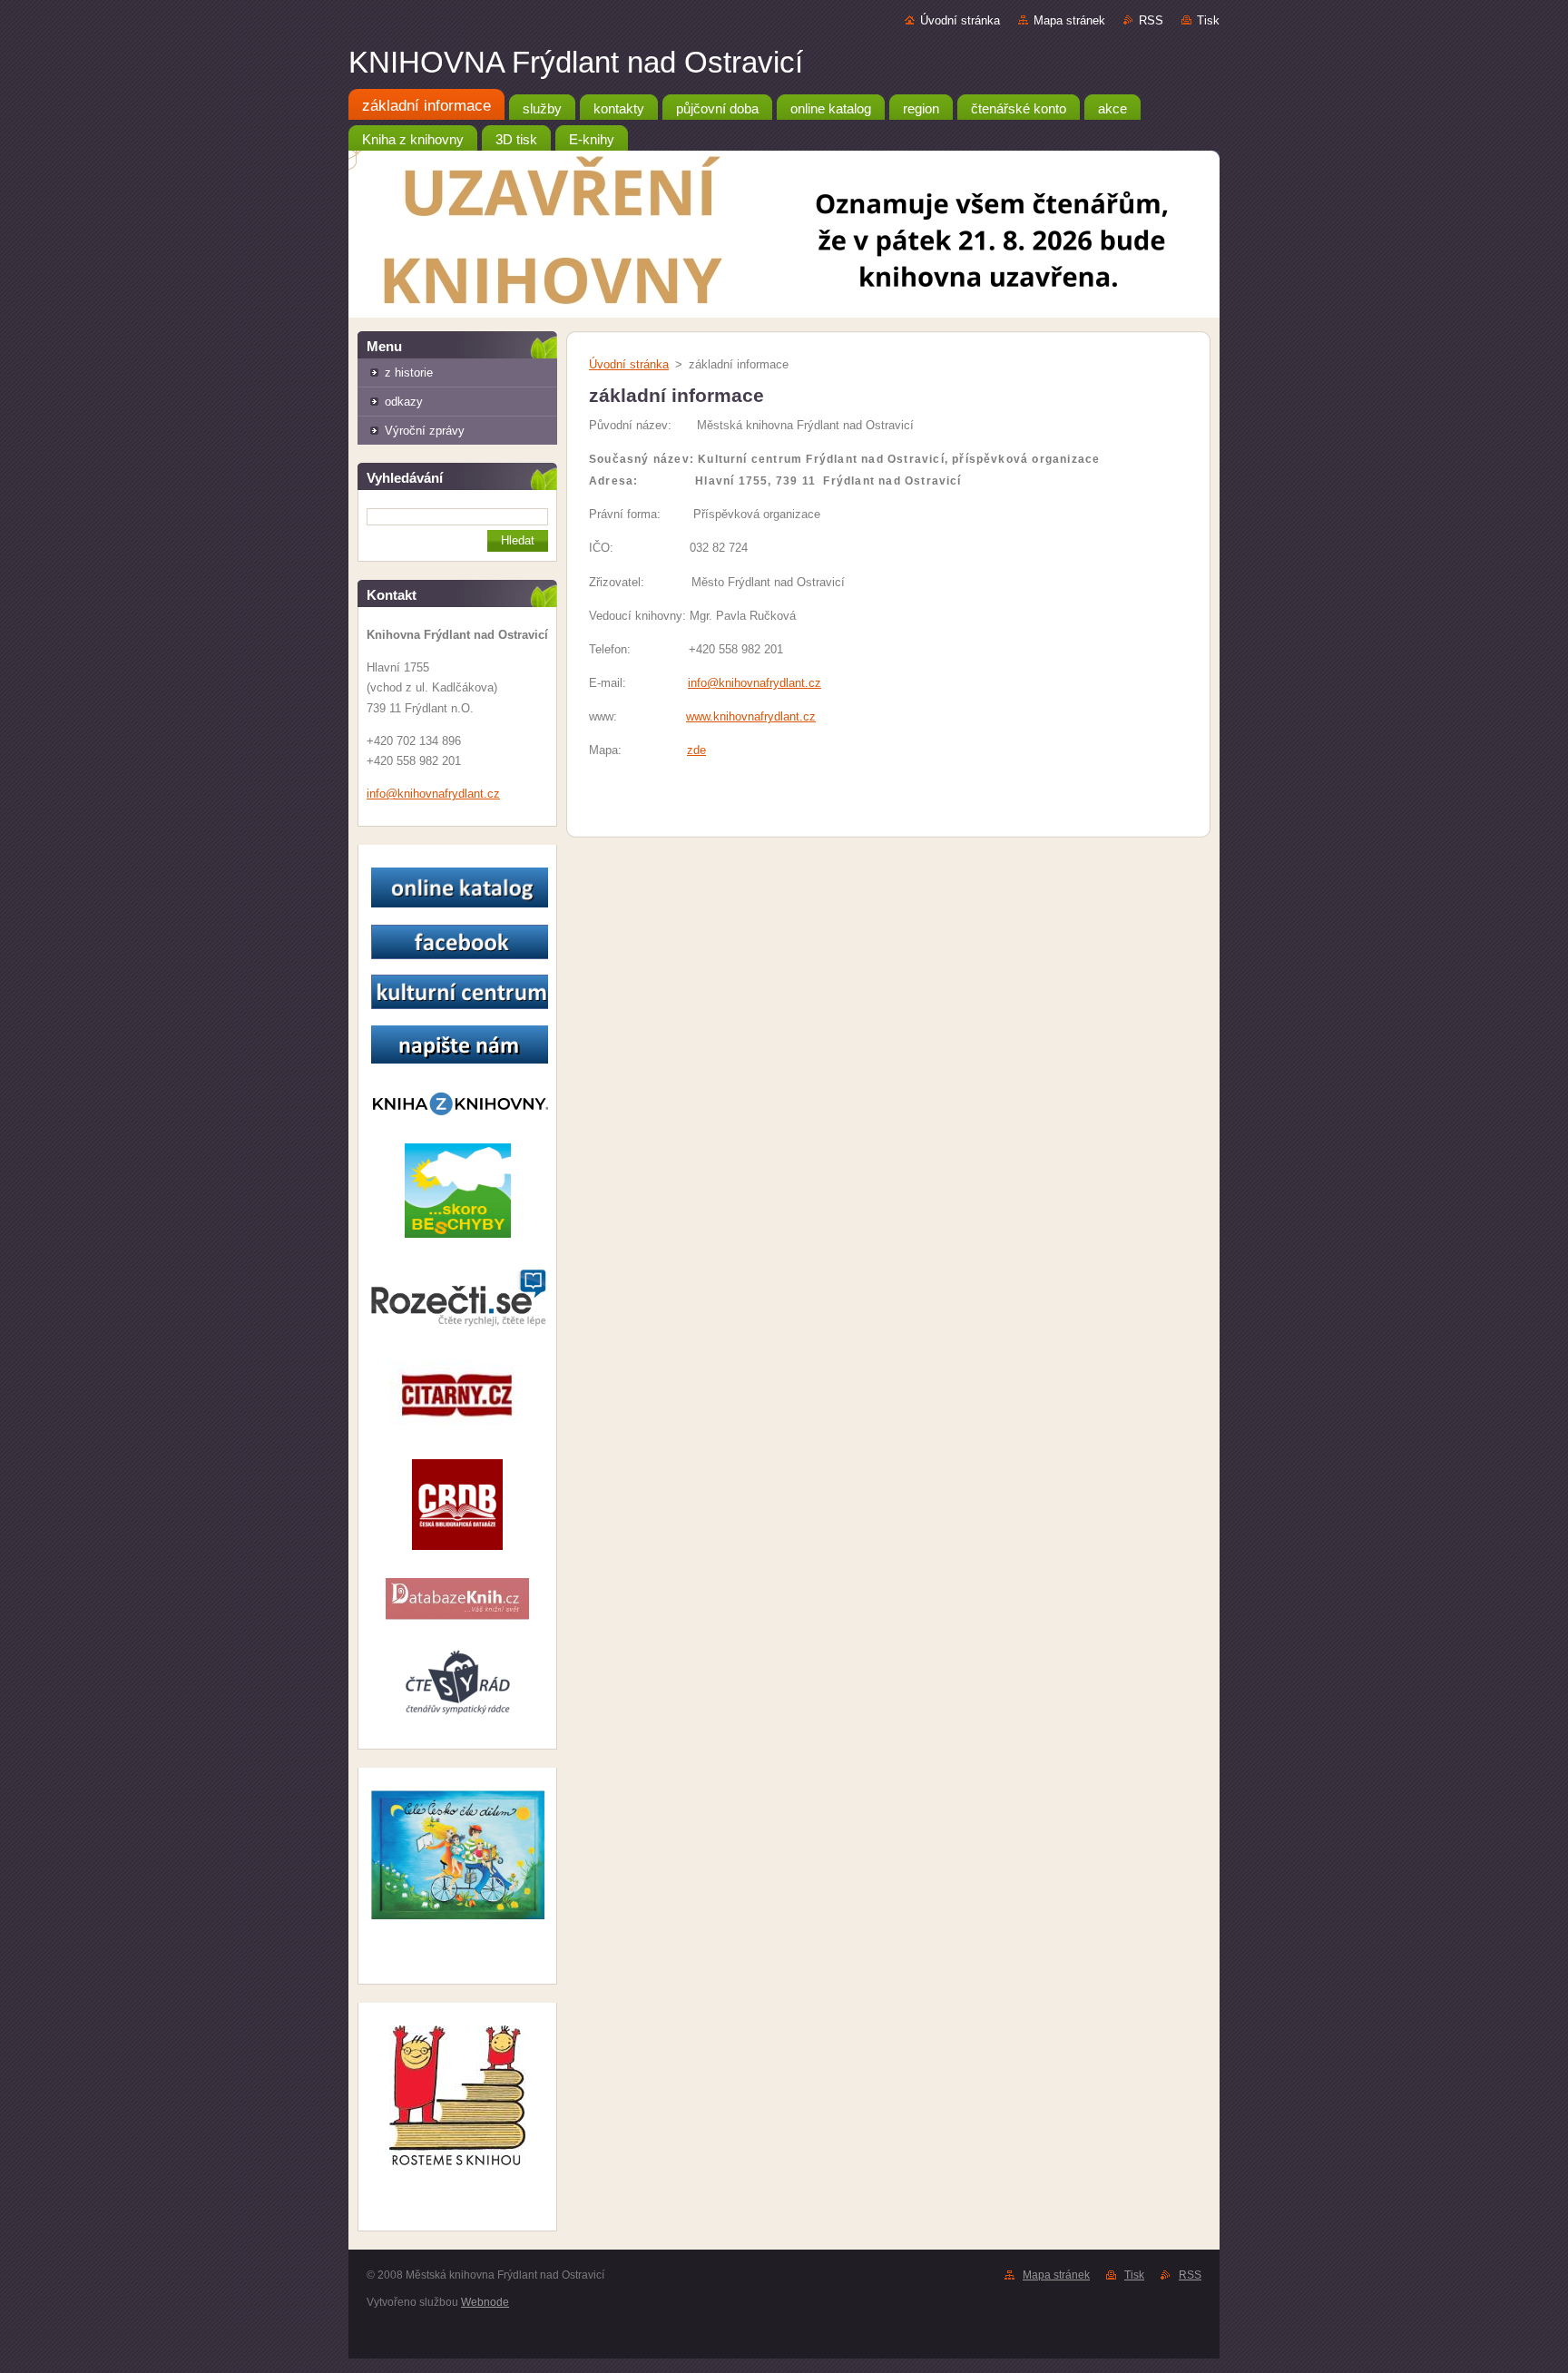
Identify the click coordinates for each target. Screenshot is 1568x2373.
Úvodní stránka (960, 20)
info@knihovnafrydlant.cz (755, 683)
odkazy (404, 402)
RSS (1151, 20)
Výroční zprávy (425, 431)
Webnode (485, 2302)
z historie (409, 373)
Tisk (1208, 20)
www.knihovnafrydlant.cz (751, 716)
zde (696, 750)
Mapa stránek (1069, 20)
